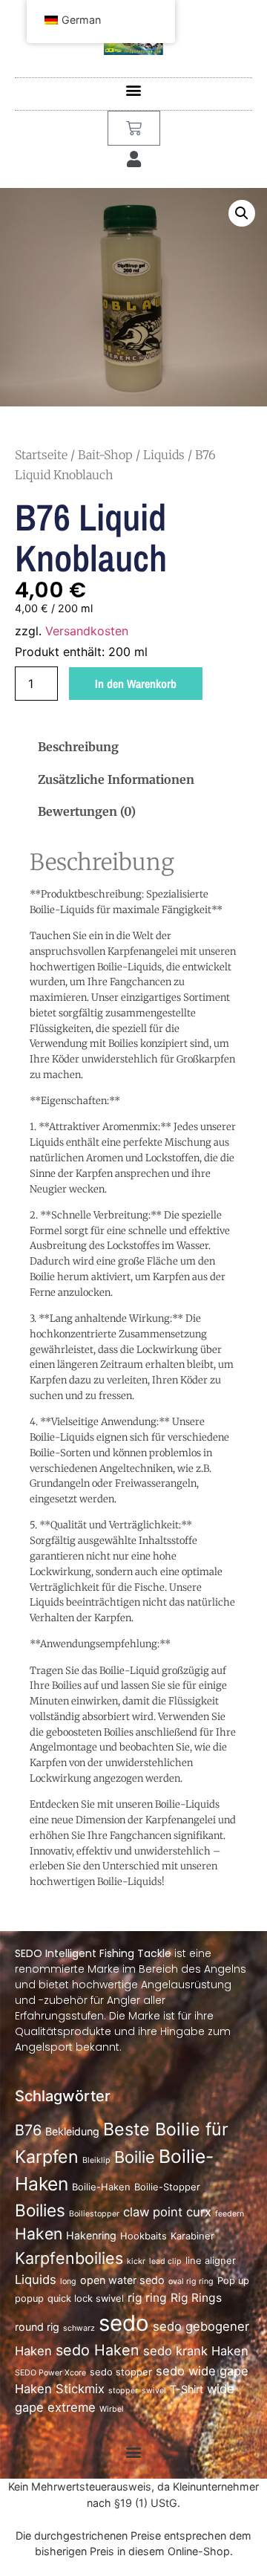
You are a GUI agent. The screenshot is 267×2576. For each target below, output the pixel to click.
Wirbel (112, 2409)
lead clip (165, 2261)
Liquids (164, 455)
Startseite (41, 455)
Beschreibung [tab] (78, 747)
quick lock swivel (86, 2298)
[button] (134, 90)
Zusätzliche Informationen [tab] (116, 779)
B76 (28, 2130)
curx (199, 2212)
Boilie (135, 2157)
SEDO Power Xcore (50, 2373)
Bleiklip (96, 2160)
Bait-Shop (105, 455)
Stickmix (80, 2389)
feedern (230, 2214)
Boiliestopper (94, 2214)
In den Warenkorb (136, 684)
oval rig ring (191, 2281)
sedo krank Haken (196, 2351)
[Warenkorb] (134, 128)
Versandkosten (87, 631)
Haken (39, 2233)
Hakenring (91, 2235)
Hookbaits (144, 2236)
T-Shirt (187, 2389)
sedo (124, 2323)
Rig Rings (196, 2298)
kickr (136, 2261)
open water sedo (122, 2280)
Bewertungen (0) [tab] (87, 811)
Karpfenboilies (69, 2258)
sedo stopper (121, 2372)
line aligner (211, 2261)
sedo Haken (98, 2350)
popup (29, 2298)
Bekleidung (72, 2131)
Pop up (233, 2281)
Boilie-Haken (101, 2187)
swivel (154, 2391)
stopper (123, 2391)
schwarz (79, 2328)
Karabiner (192, 2236)
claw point (153, 2212)
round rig (37, 2327)
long (68, 2281)
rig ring (147, 2298)
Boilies (40, 2210)
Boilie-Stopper (167, 2187)
